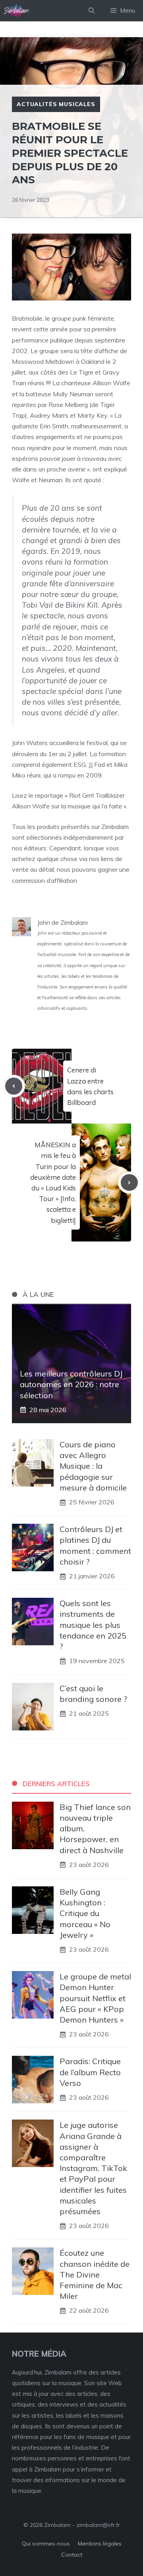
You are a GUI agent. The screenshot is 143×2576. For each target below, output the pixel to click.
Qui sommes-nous (46, 2544)
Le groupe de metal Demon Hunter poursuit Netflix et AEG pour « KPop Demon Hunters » (95, 1998)
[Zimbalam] (17, 11)
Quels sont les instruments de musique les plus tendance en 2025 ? (93, 1625)
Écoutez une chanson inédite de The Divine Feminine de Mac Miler (95, 2274)
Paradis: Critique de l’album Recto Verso (90, 2072)
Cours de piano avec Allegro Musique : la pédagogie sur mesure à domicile (93, 1466)
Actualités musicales (56, 104)
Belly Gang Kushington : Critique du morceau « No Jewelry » (85, 1913)
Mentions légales (100, 2544)
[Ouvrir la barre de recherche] (92, 11)
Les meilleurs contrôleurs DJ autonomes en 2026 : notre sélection (71, 1384)
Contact (72, 2555)
